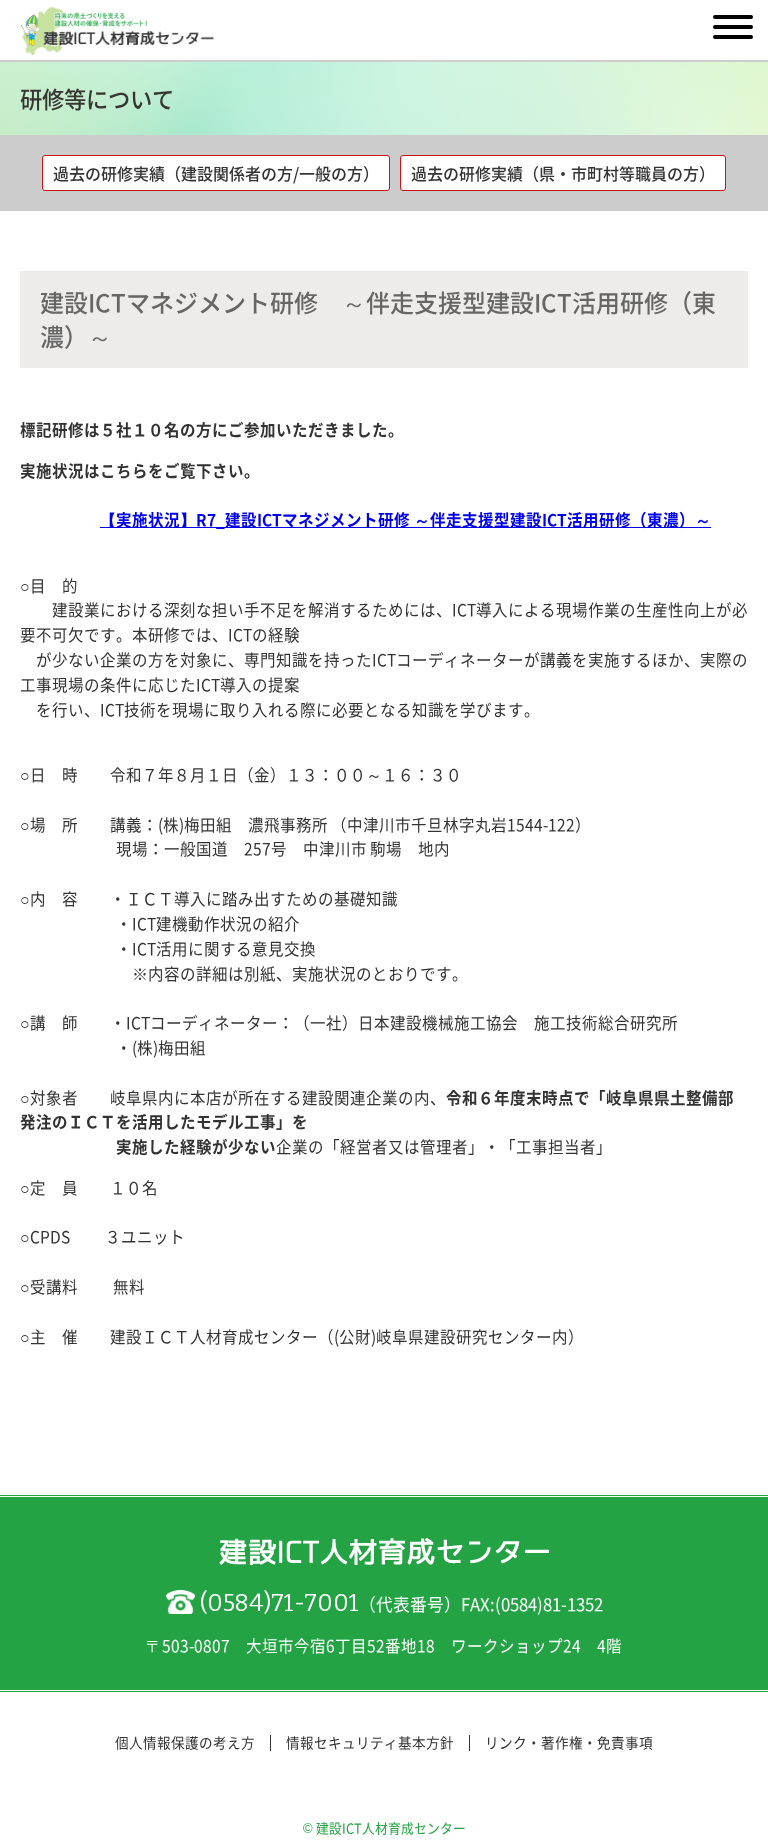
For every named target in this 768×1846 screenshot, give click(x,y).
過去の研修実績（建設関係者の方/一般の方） (216, 173)
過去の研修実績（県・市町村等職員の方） (563, 173)
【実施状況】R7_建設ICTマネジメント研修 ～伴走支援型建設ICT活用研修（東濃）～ (405, 519)
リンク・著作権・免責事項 (569, 1742)
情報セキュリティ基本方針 (370, 1742)
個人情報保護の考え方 (185, 1742)
